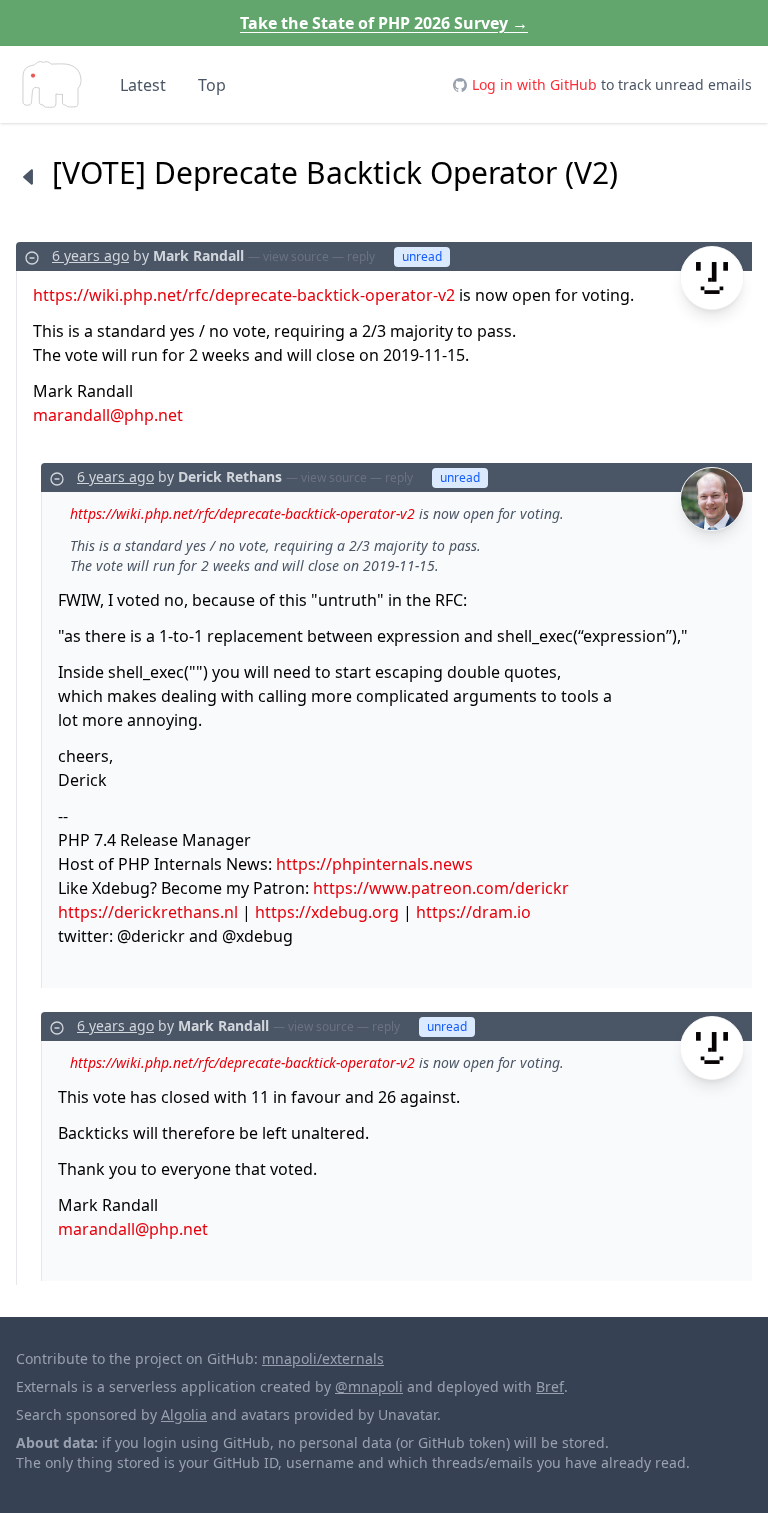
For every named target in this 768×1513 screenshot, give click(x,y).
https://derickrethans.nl (148, 912)
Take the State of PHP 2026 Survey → (384, 23)
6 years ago (90, 255)
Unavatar (407, 1414)
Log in (534, 84)
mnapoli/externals (323, 1358)
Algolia (184, 1414)
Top (212, 85)
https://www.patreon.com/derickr (441, 888)
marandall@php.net (108, 415)
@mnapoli (369, 1386)
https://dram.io (473, 912)
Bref (550, 1386)
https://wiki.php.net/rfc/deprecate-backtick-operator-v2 (244, 295)
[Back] (28, 176)
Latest (143, 85)
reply (361, 256)
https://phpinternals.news (374, 864)
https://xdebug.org (327, 912)
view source (296, 256)
